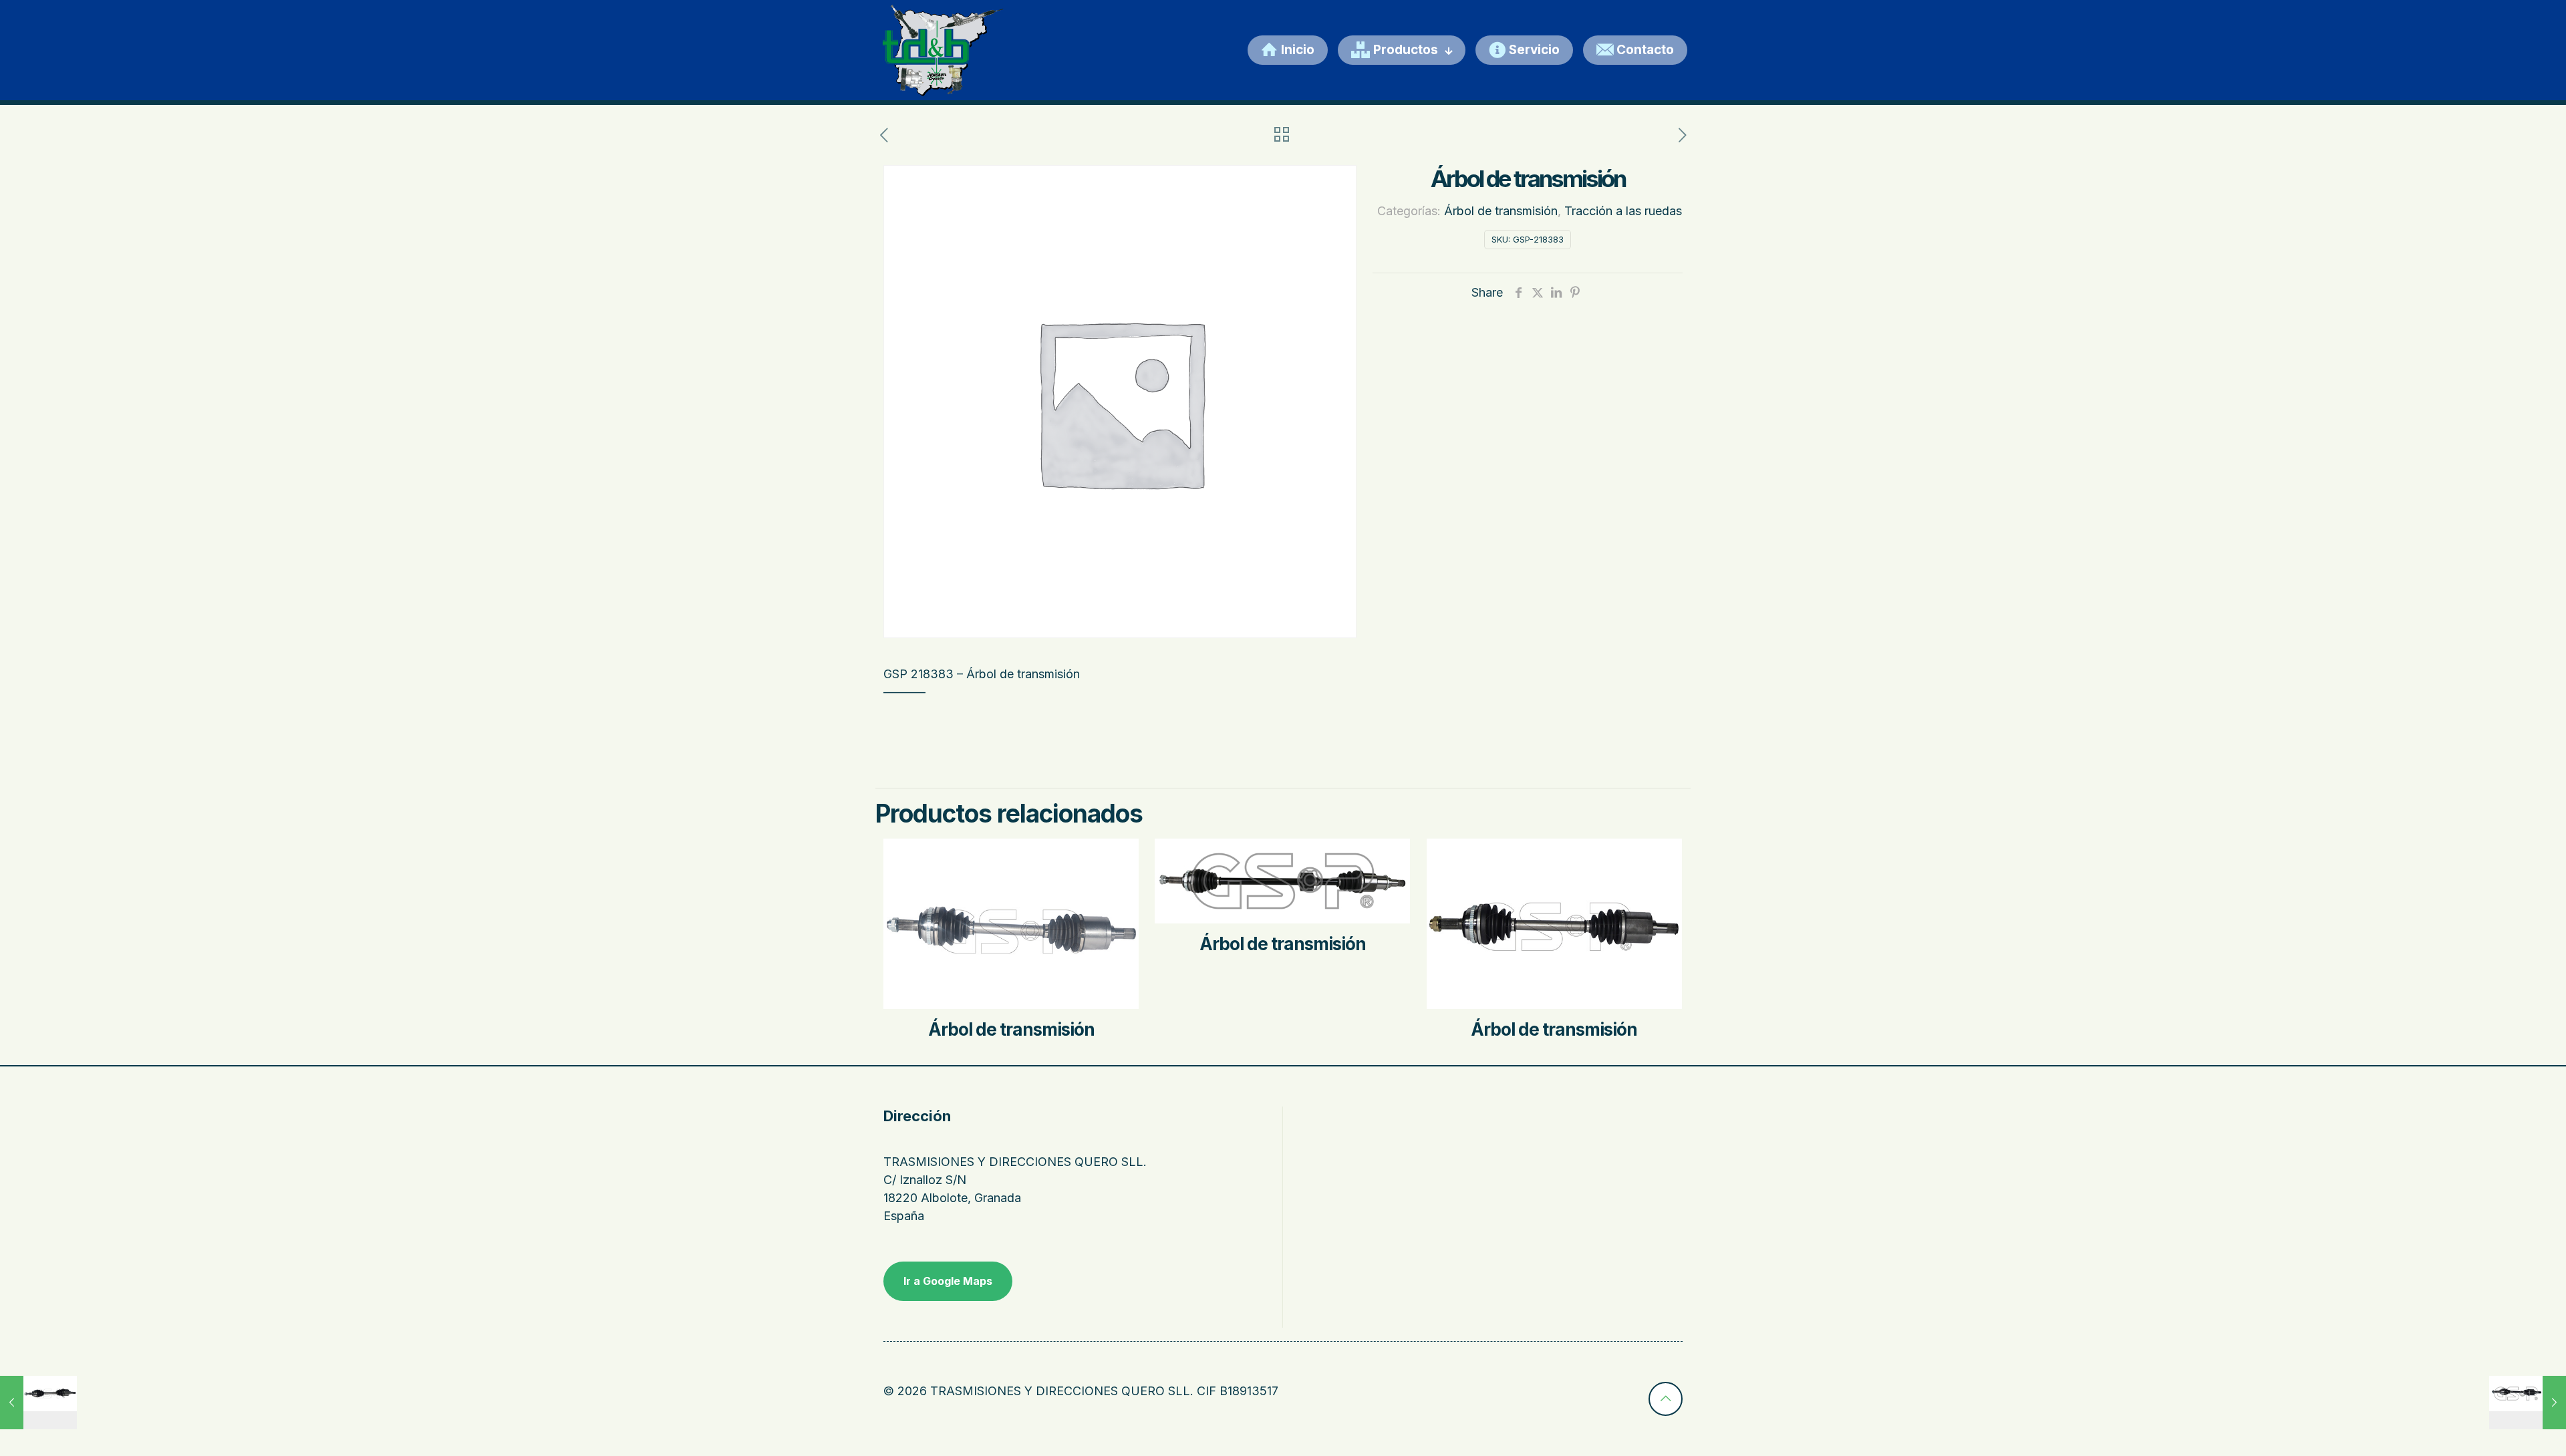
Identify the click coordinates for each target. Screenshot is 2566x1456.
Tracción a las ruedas (1623, 211)
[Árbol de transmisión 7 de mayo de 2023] (38, 1403)
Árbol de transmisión (1501, 211)
